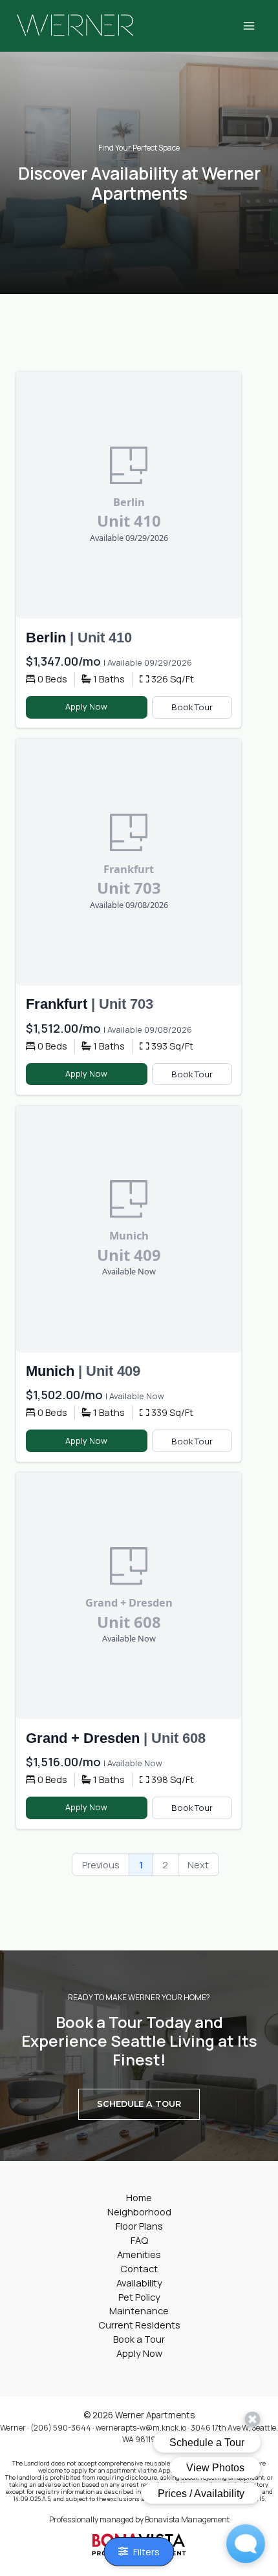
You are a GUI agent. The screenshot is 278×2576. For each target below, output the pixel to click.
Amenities (139, 2254)
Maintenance (139, 2310)
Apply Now (86, 706)
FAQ (139, 2240)
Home (139, 2197)
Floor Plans (139, 2226)
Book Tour (192, 707)
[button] (139, 2104)
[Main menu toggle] (249, 26)
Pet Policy (139, 2297)
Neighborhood (139, 2212)
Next (198, 1864)
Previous (101, 1864)
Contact (139, 2268)
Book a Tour (139, 2339)
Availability (139, 2283)
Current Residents (139, 2325)
